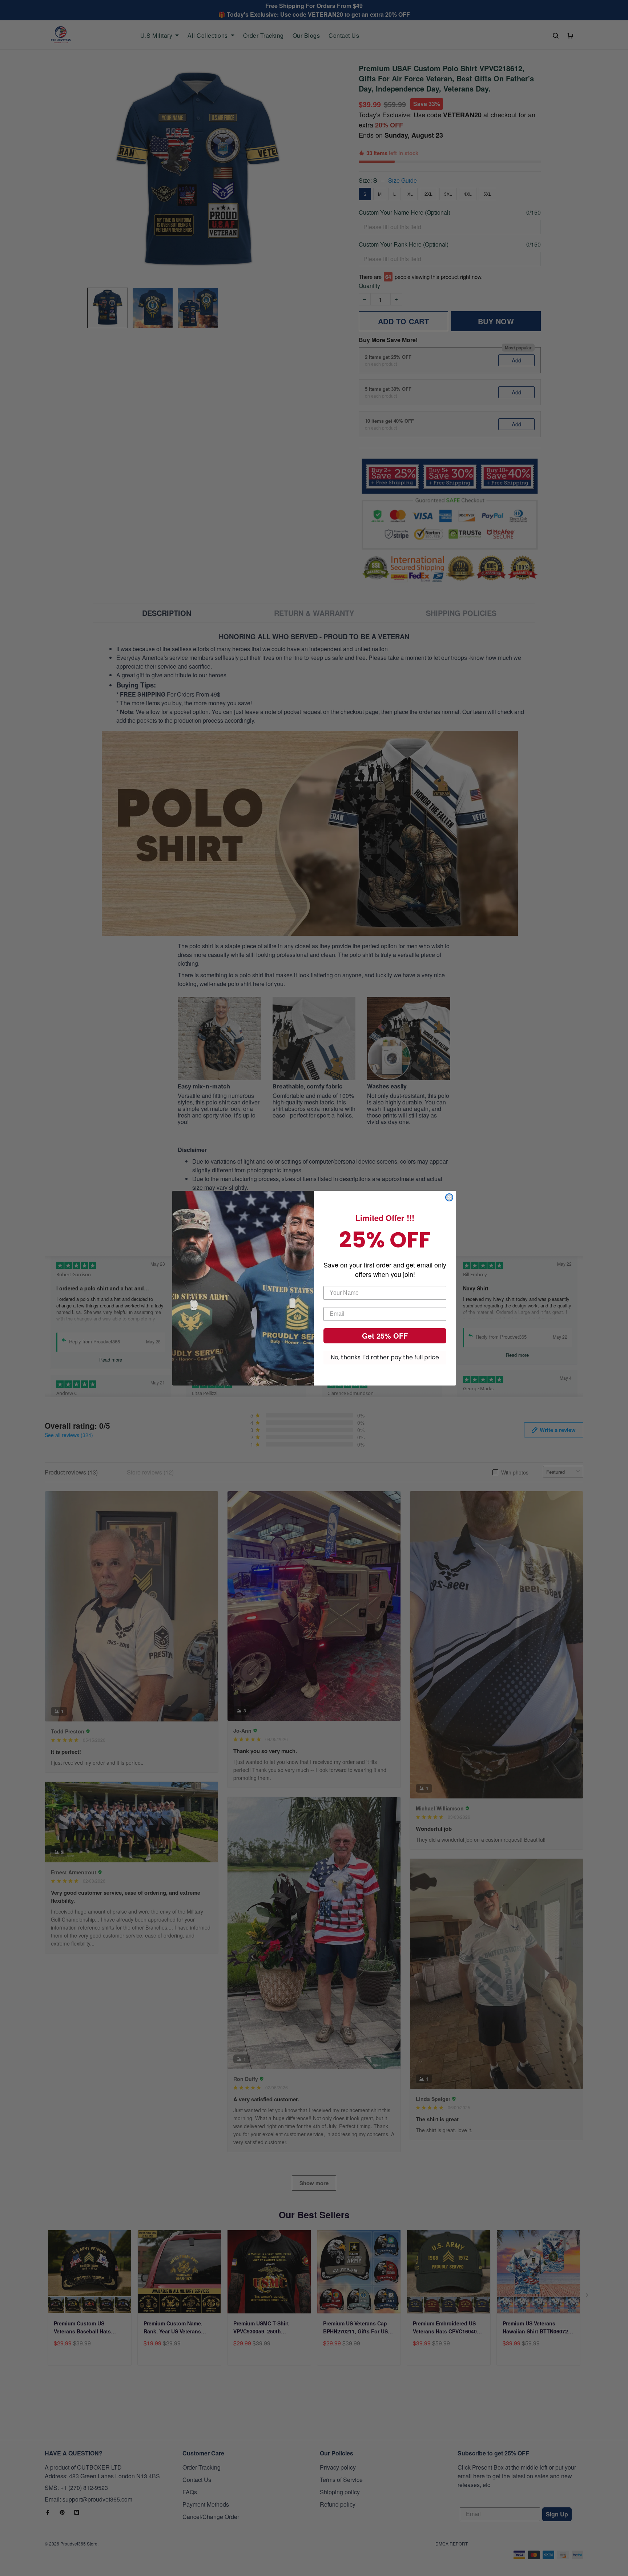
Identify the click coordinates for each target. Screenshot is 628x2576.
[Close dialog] (449, 1197)
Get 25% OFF (385, 1336)
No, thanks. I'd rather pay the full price (385, 1357)
